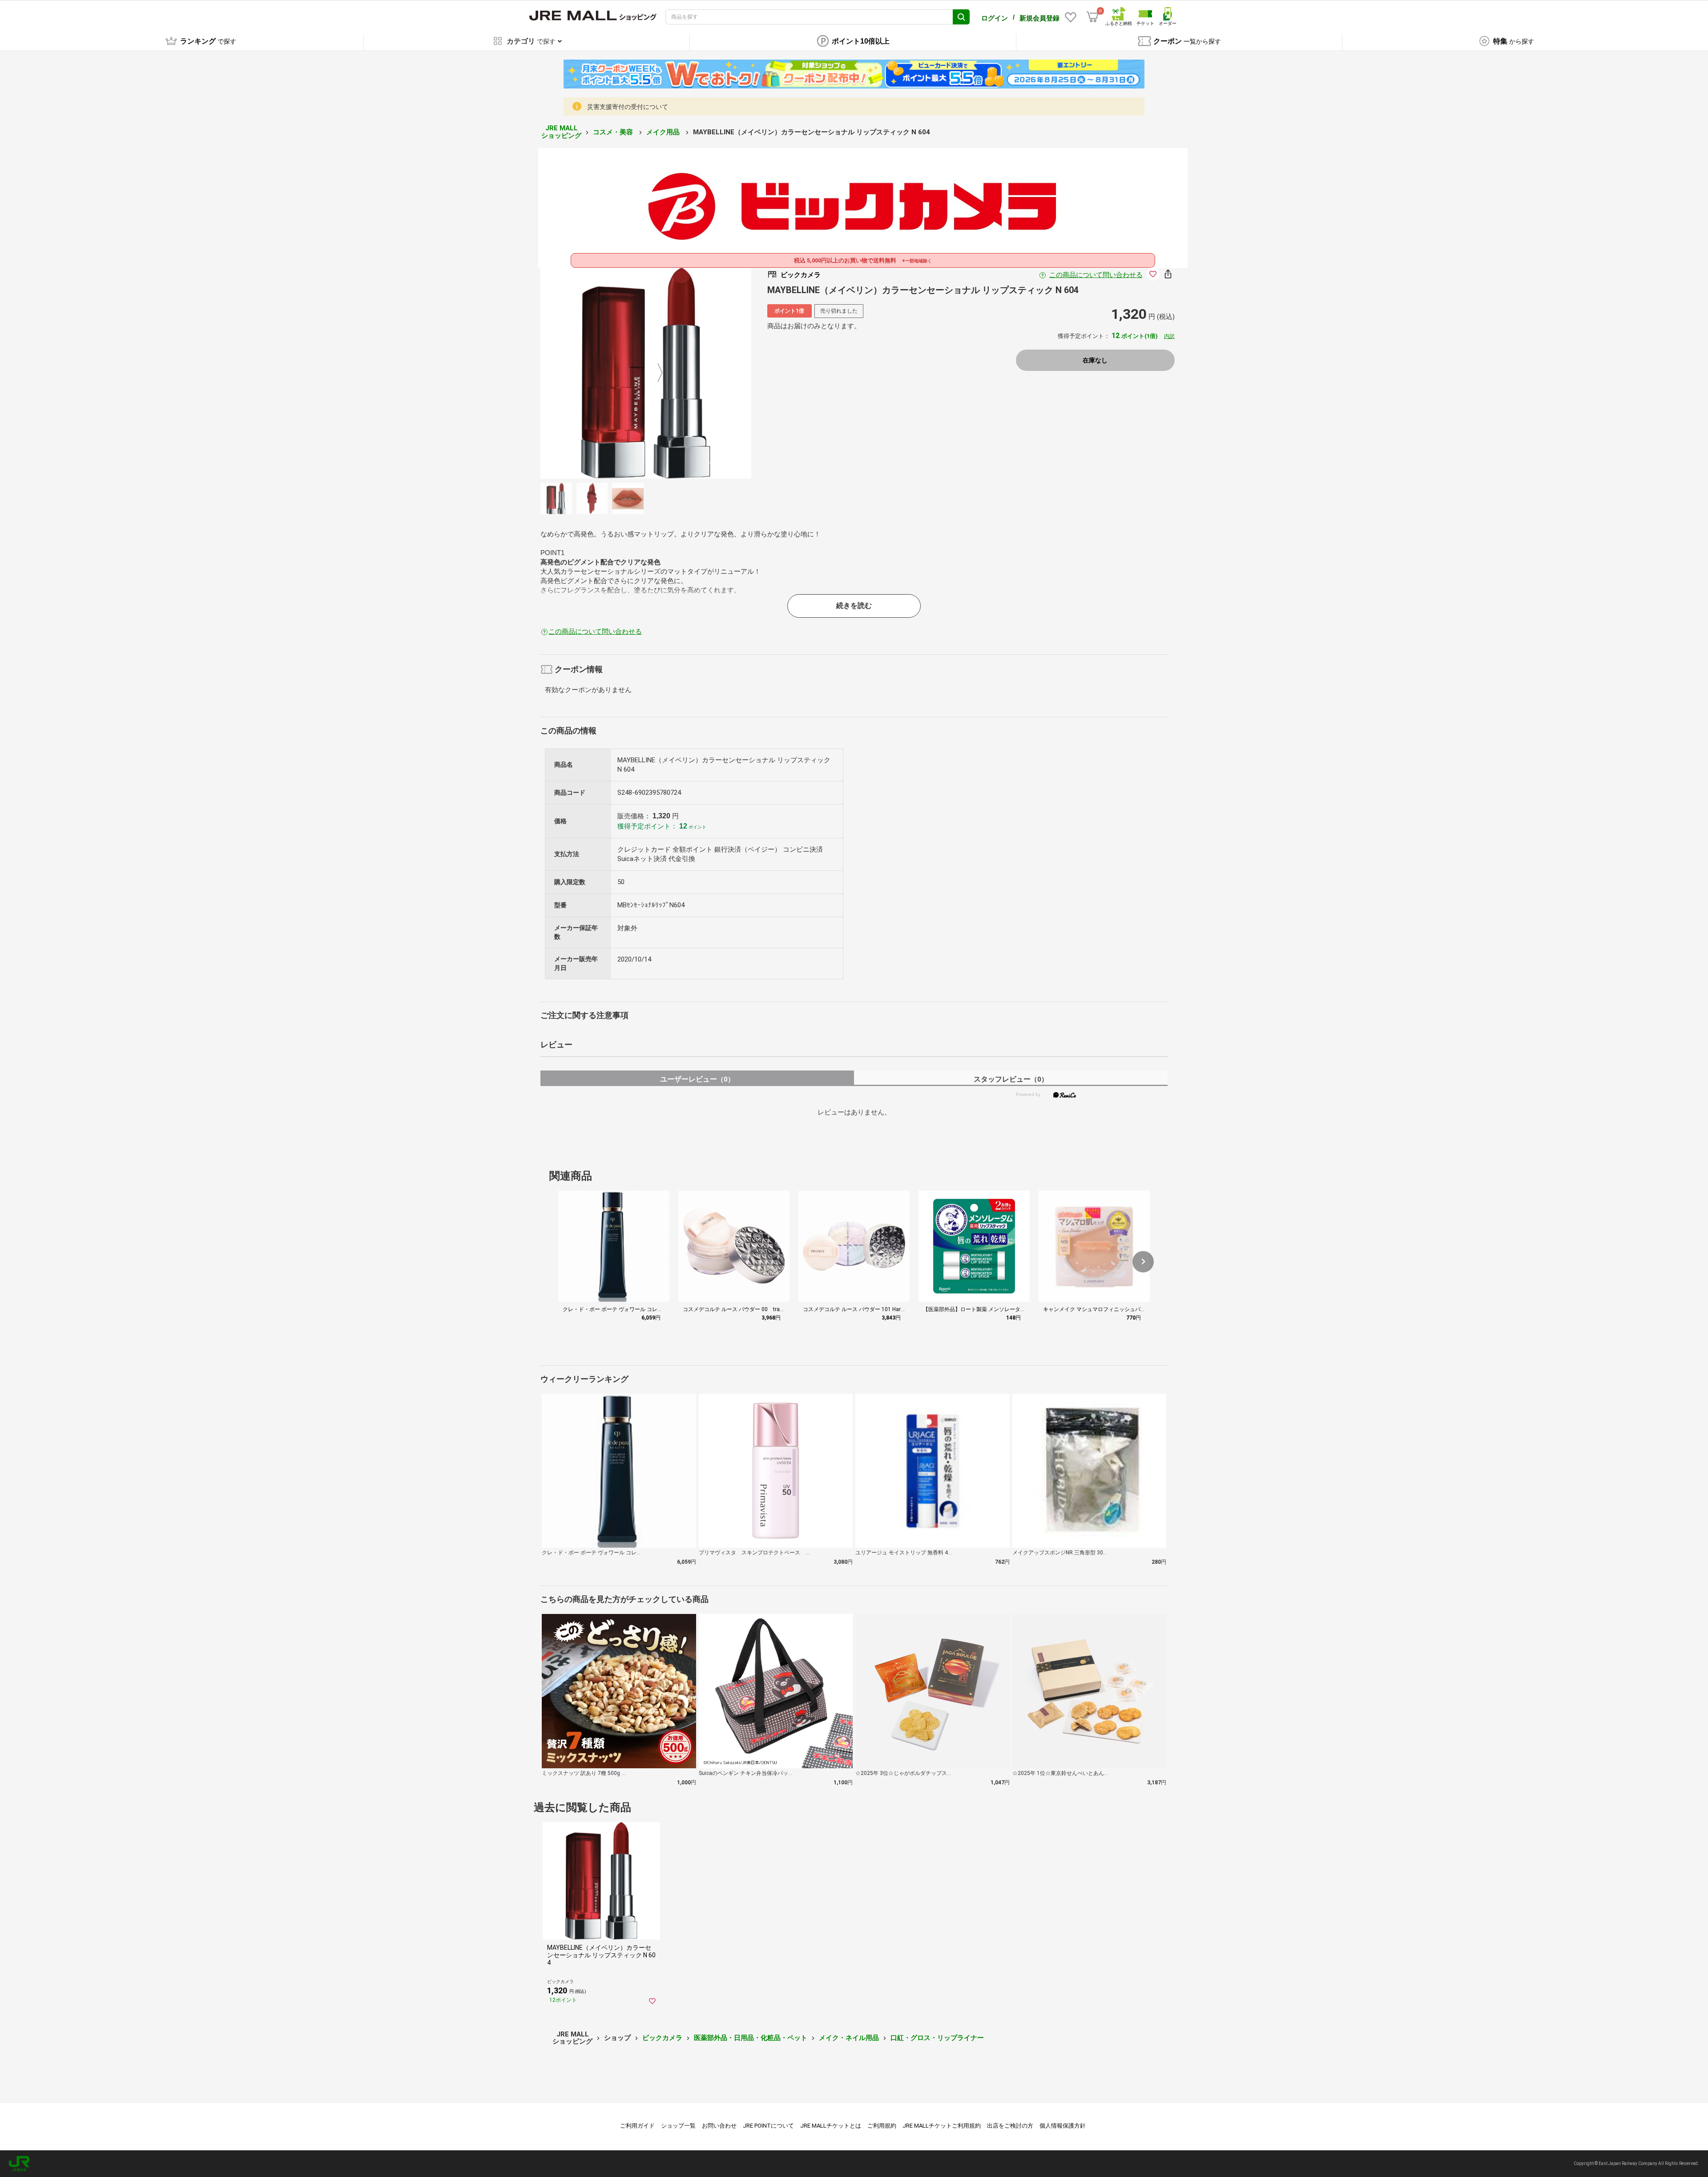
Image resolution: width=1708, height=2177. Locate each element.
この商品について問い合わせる (1096, 275)
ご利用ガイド (637, 2126)
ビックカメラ (662, 2038)
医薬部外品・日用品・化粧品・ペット (751, 2038)
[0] (1092, 17)
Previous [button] (637, 373)
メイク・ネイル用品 (849, 2038)
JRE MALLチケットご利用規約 (942, 2126)
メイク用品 (664, 132)
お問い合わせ (719, 2126)
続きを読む (854, 606)
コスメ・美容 (614, 132)
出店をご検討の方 (1010, 2126)
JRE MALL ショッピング (561, 132)
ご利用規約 (882, 2126)
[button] (1143, 1262)
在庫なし (1095, 360)
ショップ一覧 (678, 2126)
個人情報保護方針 (1063, 2126)
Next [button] (655, 373)
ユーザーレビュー (697, 1079)
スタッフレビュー (1011, 1079)
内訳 (1169, 336)
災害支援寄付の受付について (628, 107)
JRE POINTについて (768, 2126)
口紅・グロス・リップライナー (937, 2038)
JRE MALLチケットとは (831, 2126)
